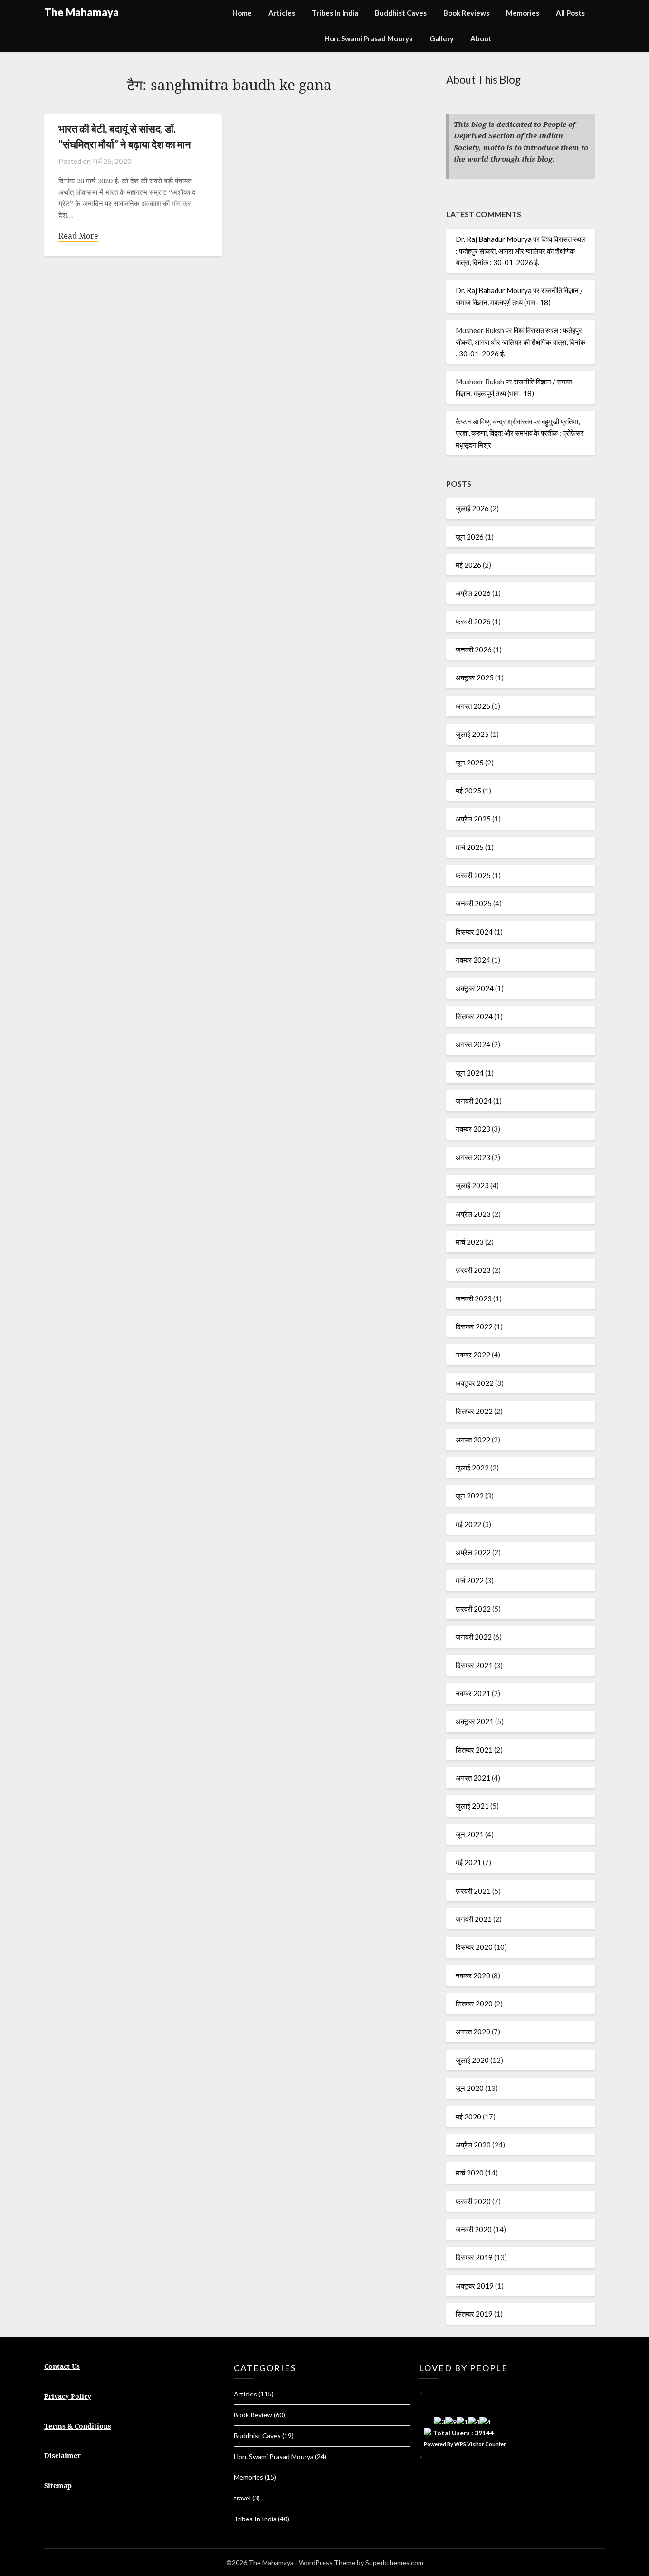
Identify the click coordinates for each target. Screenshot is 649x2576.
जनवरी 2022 (474, 1637)
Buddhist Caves (401, 13)
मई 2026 (468, 565)
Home (242, 13)
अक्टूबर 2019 (475, 2286)
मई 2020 (468, 2117)
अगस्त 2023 (473, 1157)
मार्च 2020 (470, 2173)
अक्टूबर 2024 (475, 988)
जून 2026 (470, 537)
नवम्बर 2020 (473, 1975)
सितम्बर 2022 (474, 1411)
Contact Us (62, 2366)
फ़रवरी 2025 (473, 875)
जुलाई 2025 (472, 734)
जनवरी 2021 (474, 1919)
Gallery (442, 38)
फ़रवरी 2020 (473, 2201)
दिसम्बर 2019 (474, 2257)
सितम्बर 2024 (474, 1016)
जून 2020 (470, 2088)
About (481, 38)
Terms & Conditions (78, 2426)
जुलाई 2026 (472, 508)
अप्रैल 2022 (473, 1552)
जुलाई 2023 (472, 1185)
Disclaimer (62, 2456)
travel (242, 2498)
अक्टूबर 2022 (475, 1383)
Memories (523, 13)
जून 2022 (470, 1496)
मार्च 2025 (470, 847)
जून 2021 (470, 1834)
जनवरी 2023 (474, 1298)
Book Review (253, 2415)
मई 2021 (468, 1862)
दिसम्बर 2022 (474, 1326)
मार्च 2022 (470, 1580)
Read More (78, 236)
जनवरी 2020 (474, 2229)
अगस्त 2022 (473, 1440)
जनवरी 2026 (474, 649)
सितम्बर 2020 (474, 2004)
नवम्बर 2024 (473, 960)
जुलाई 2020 (472, 2060)
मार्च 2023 (470, 1242)
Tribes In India (335, 13)
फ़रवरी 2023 (473, 1270)
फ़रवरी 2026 (473, 621)
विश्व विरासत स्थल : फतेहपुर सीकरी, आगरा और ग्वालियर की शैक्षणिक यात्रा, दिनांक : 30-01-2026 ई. (521, 251)
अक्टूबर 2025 (475, 677)
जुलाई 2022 (472, 1468)
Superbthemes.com (394, 2562)
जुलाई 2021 (472, 1806)
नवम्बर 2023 (473, 1129)
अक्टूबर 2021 (475, 1721)
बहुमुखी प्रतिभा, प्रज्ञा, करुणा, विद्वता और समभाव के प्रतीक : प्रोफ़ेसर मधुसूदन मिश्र (520, 433)
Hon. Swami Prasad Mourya (369, 38)
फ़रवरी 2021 (473, 1891)
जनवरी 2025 (474, 903)
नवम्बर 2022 (473, 1355)
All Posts (570, 13)
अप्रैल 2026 (473, 593)
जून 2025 (470, 763)
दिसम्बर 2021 (474, 1665)
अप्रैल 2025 (473, 819)
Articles (282, 13)
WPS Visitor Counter (480, 2444)
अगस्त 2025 (473, 706)
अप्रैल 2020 (473, 2145)
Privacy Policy (68, 2396)
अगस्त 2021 (473, 1778)
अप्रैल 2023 (473, 1214)
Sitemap (58, 2485)
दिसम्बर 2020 (474, 1947)
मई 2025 (468, 791)
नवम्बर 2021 (473, 1693)
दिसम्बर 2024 (474, 932)
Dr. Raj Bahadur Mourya (494, 239)
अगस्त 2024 (473, 1044)
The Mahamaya (81, 12)
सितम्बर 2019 (474, 2314)
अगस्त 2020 (473, 2032)
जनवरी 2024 (474, 1101)
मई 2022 (468, 1524)
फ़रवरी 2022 (473, 1609)
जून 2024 (470, 1073)
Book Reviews (466, 13)
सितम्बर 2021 (474, 1750)
